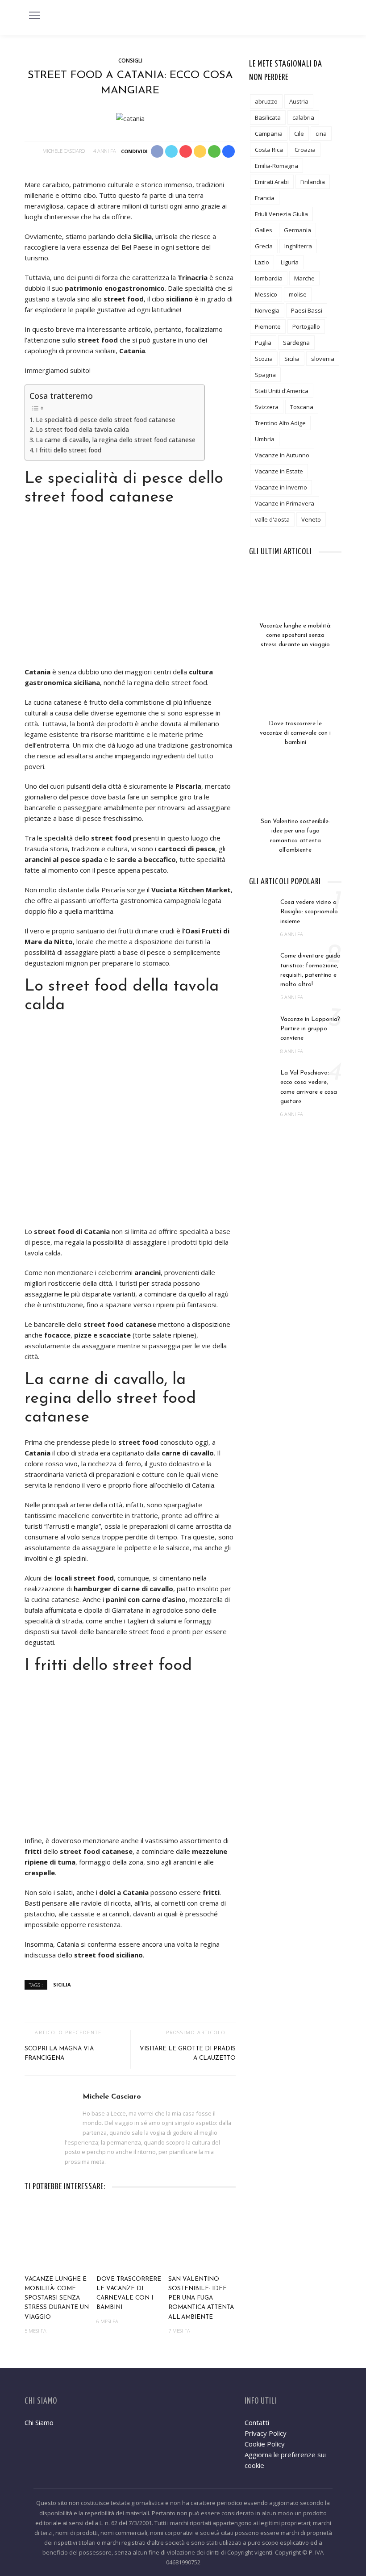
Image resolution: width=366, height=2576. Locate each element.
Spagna (265, 375)
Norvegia (267, 310)
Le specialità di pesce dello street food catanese (106, 420)
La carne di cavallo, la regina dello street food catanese (116, 440)
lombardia (269, 278)
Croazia (305, 150)
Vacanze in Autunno (282, 455)
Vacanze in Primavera (285, 503)
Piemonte (268, 326)
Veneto (311, 519)
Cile (299, 134)
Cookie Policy (265, 2444)
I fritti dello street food (69, 450)
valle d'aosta (272, 519)
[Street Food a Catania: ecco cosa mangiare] (130, 117)
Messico (266, 294)
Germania (297, 230)
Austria (299, 101)
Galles (264, 230)
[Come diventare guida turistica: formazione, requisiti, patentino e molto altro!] (262, 961)
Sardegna (296, 343)
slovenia (323, 359)
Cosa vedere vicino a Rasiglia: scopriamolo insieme (309, 912)
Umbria (265, 439)
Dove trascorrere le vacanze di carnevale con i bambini (295, 733)
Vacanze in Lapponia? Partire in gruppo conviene (310, 1029)
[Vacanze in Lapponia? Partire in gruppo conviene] (262, 1024)
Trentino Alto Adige (280, 423)
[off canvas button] (34, 15)
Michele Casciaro (64, 151)
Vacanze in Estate (279, 471)
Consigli (130, 61)
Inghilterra (298, 246)
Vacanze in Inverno (281, 487)
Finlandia (313, 182)
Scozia (264, 359)
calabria (303, 117)
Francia (265, 198)
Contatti (257, 2422)
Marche (304, 278)
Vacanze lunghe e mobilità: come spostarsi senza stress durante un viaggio (57, 2298)
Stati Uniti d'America (282, 391)
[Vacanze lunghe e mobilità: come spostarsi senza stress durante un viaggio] (58, 2237)
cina (321, 134)
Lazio (262, 262)
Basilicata (268, 117)
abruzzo (266, 101)
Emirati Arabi (272, 182)
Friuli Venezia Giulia (281, 214)
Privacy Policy (266, 2433)
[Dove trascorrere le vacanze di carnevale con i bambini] (130, 2237)
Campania (269, 134)
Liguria (290, 262)
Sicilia (62, 1984)
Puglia (263, 343)
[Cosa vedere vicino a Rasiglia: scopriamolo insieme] (262, 907)
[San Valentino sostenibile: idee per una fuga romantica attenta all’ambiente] (202, 2237)
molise (298, 294)
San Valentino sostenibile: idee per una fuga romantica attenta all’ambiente (201, 2298)
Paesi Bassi (307, 310)
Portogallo (306, 326)
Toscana (302, 407)
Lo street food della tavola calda (82, 430)
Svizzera (267, 407)
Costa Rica (269, 150)
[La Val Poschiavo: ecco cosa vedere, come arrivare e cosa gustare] (262, 1078)
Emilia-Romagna (277, 166)
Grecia (264, 246)
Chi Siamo (39, 2422)
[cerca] (332, 17)
